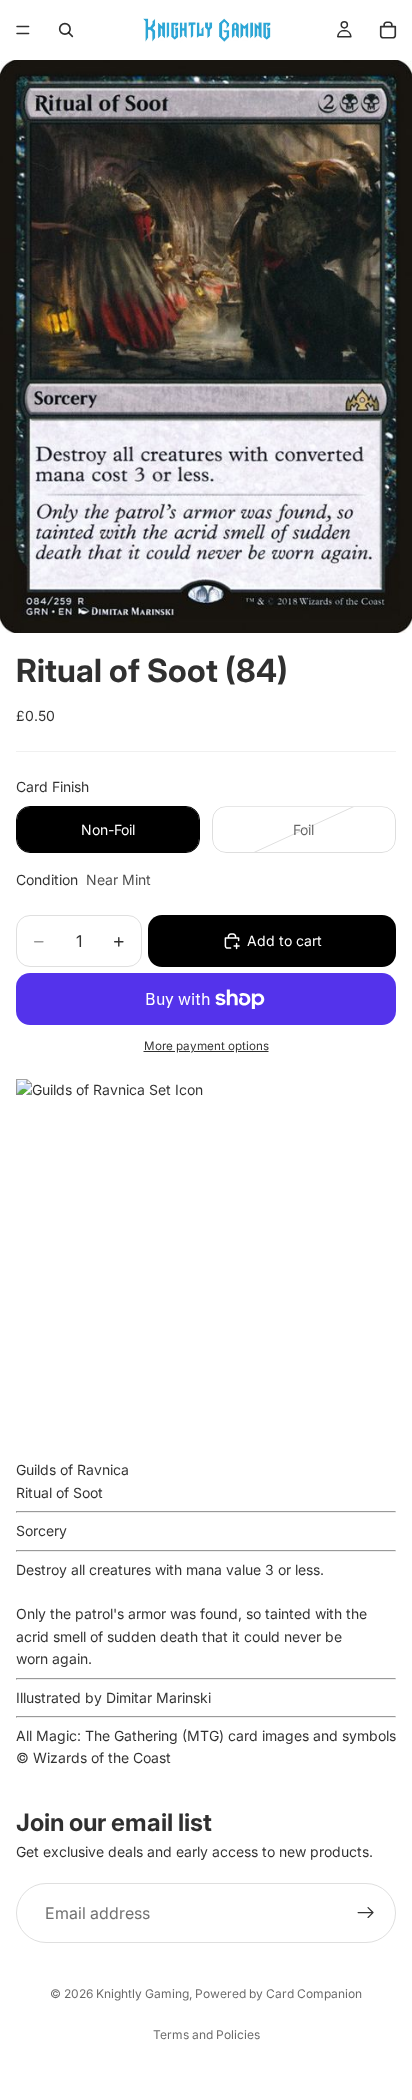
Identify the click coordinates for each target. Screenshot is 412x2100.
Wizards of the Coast (102, 1757)
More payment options (206, 1046)
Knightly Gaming (142, 1993)
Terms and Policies (206, 2034)
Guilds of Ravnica (72, 1469)
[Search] (66, 30)
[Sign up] (366, 1913)
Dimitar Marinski (158, 1697)
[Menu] (23, 30)
